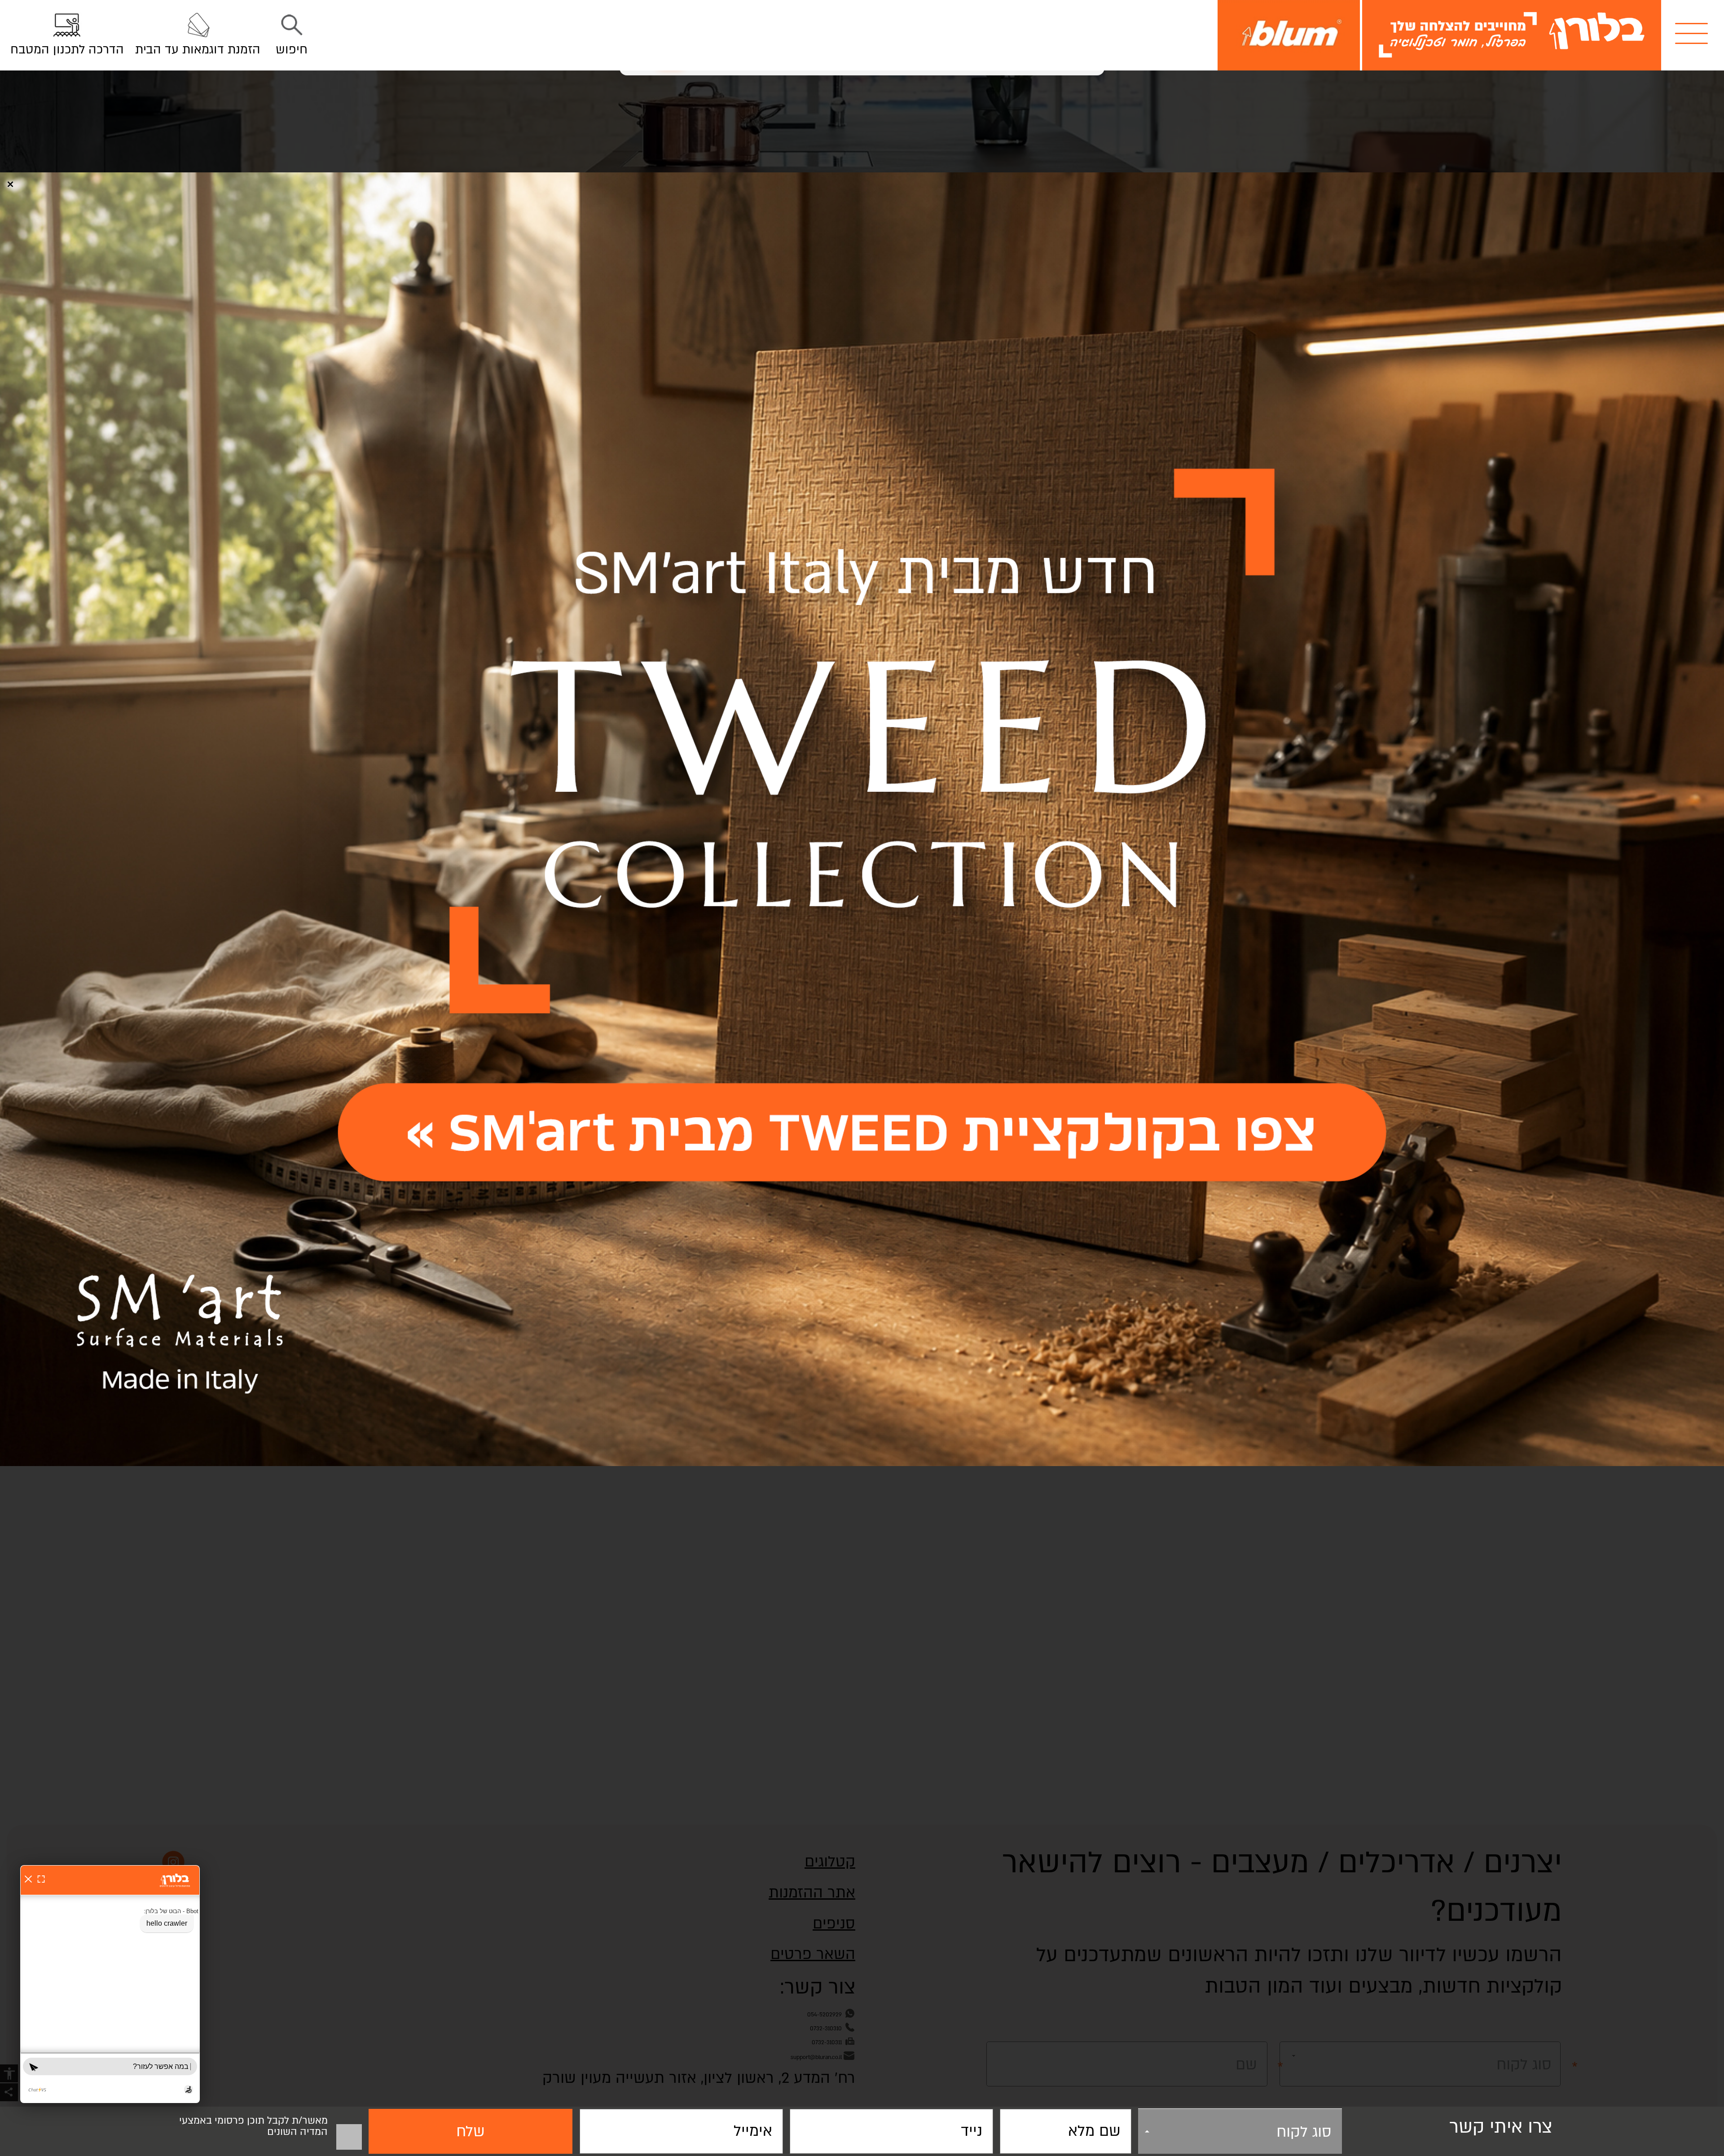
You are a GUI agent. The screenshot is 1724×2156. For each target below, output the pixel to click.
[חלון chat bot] (110, 1984)
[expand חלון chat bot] (41, 1879)
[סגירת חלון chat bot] (28, 1879)
